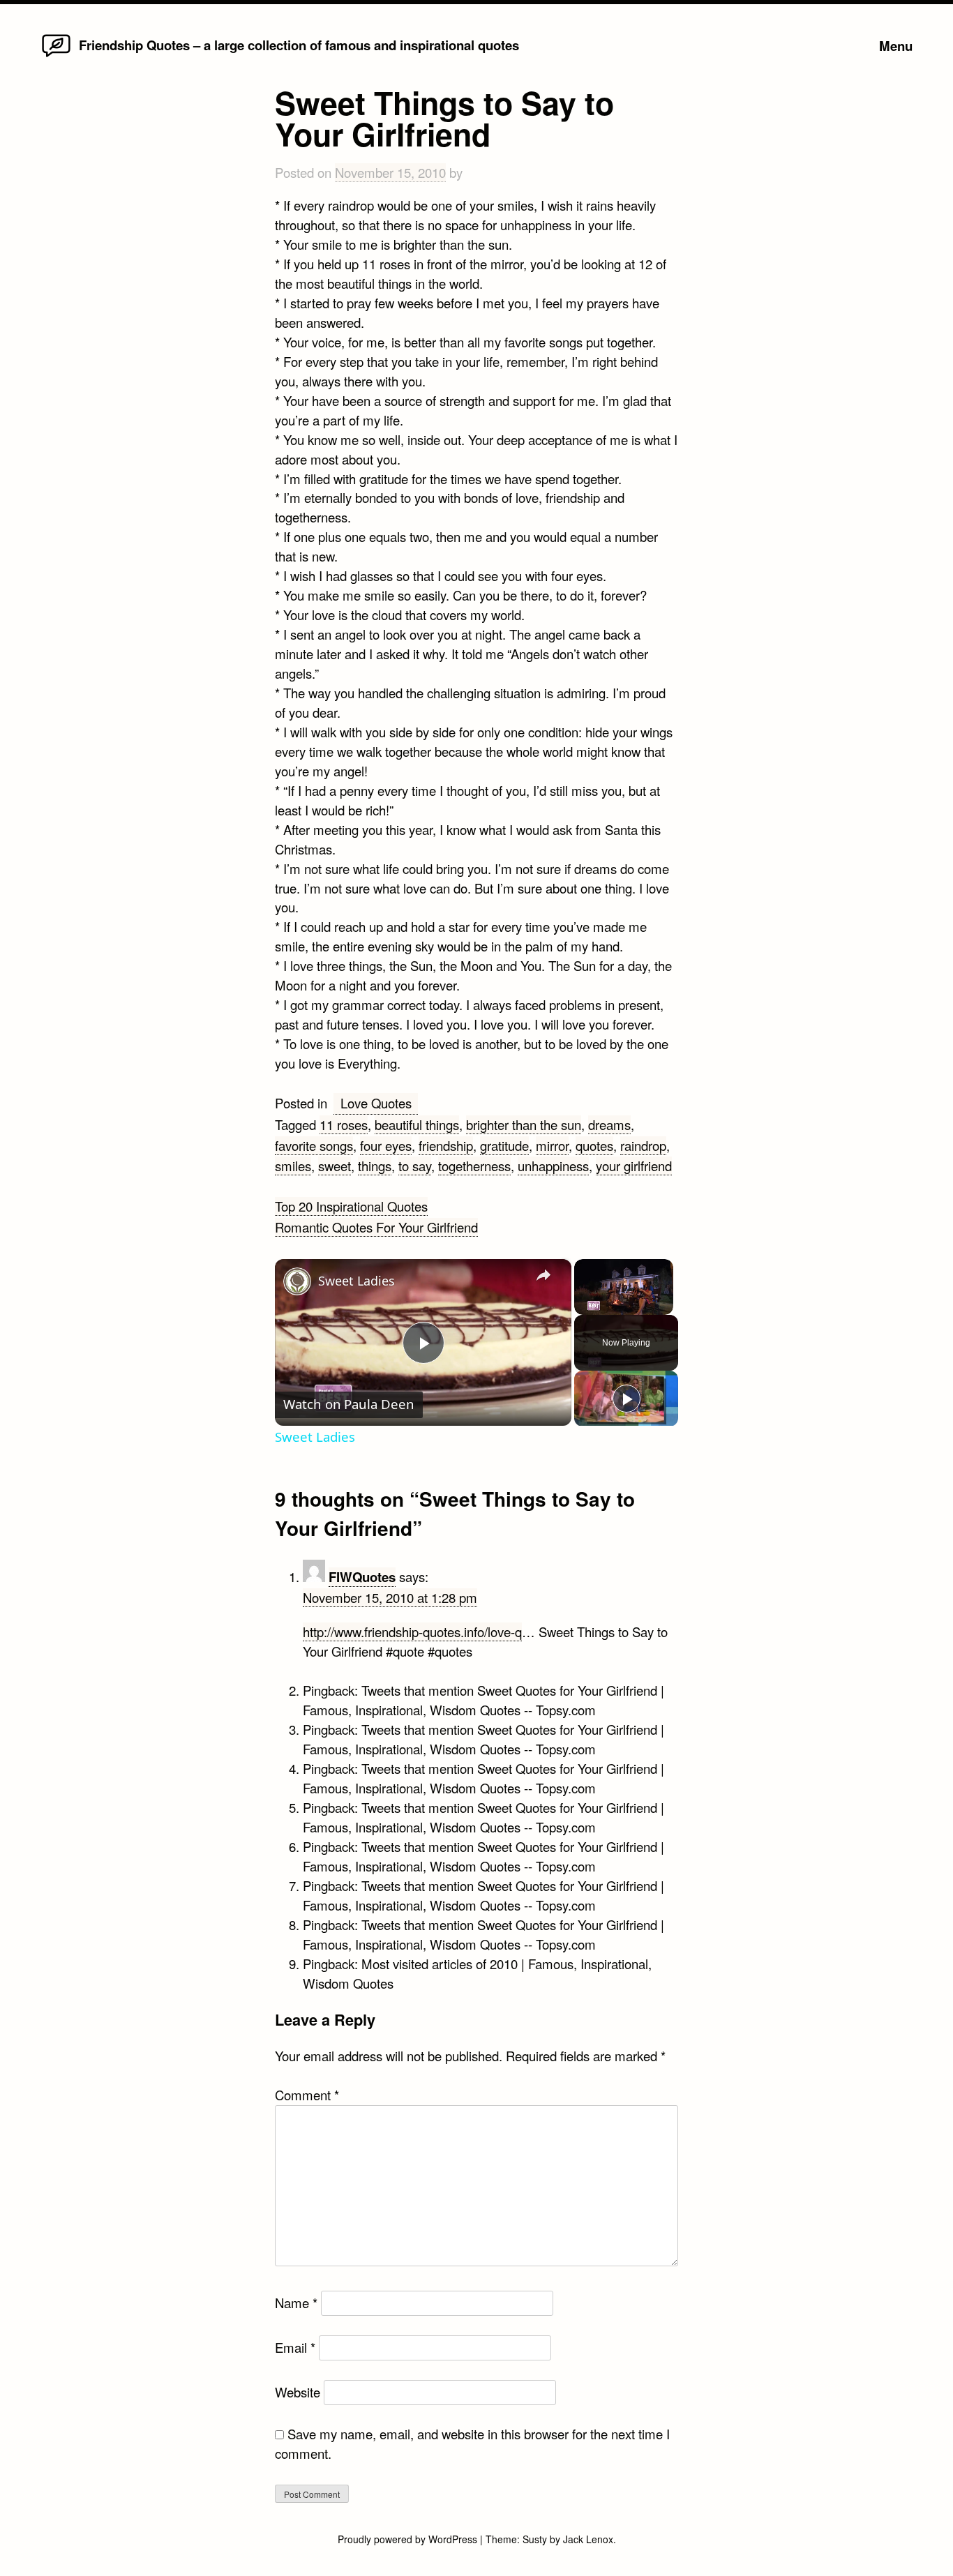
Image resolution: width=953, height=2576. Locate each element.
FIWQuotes (362, 1577)
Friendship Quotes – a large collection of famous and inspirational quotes (299, 45)
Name (296, 2303)
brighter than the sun (524, 1124)
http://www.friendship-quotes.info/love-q (412, 1632)
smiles (293, 1166)
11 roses (344, 1124)
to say (415, 1166)
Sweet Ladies (357, 1281)
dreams (609, 1124)
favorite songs (314, 1145)
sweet (335, 1166)
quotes (594, 1145)
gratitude (504, 1145)
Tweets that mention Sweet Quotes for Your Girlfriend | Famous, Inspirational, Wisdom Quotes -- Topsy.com (483, 1700)
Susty (535, 2539)
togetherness (474, 1166)
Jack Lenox (588, 2539)
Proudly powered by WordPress (409, 2539)
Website (298, 2392)
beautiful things (417, 1124)
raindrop (643, 1145)
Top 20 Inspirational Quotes (351, 1206)
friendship (446, 1145)
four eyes (386, 1145)
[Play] (626, 1399)
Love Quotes (376, 1103)
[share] (543, 1274)
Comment (307, 2095)
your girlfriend (634, 1166)
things (375, 1166)
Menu (896, 46)
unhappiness (553, 1166)
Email (295, 2347)
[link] (297, 1281)
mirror (552, 1145)
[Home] (56, 56)
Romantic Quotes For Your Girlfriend (376, 1227)
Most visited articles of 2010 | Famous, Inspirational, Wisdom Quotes (477, 1973)
